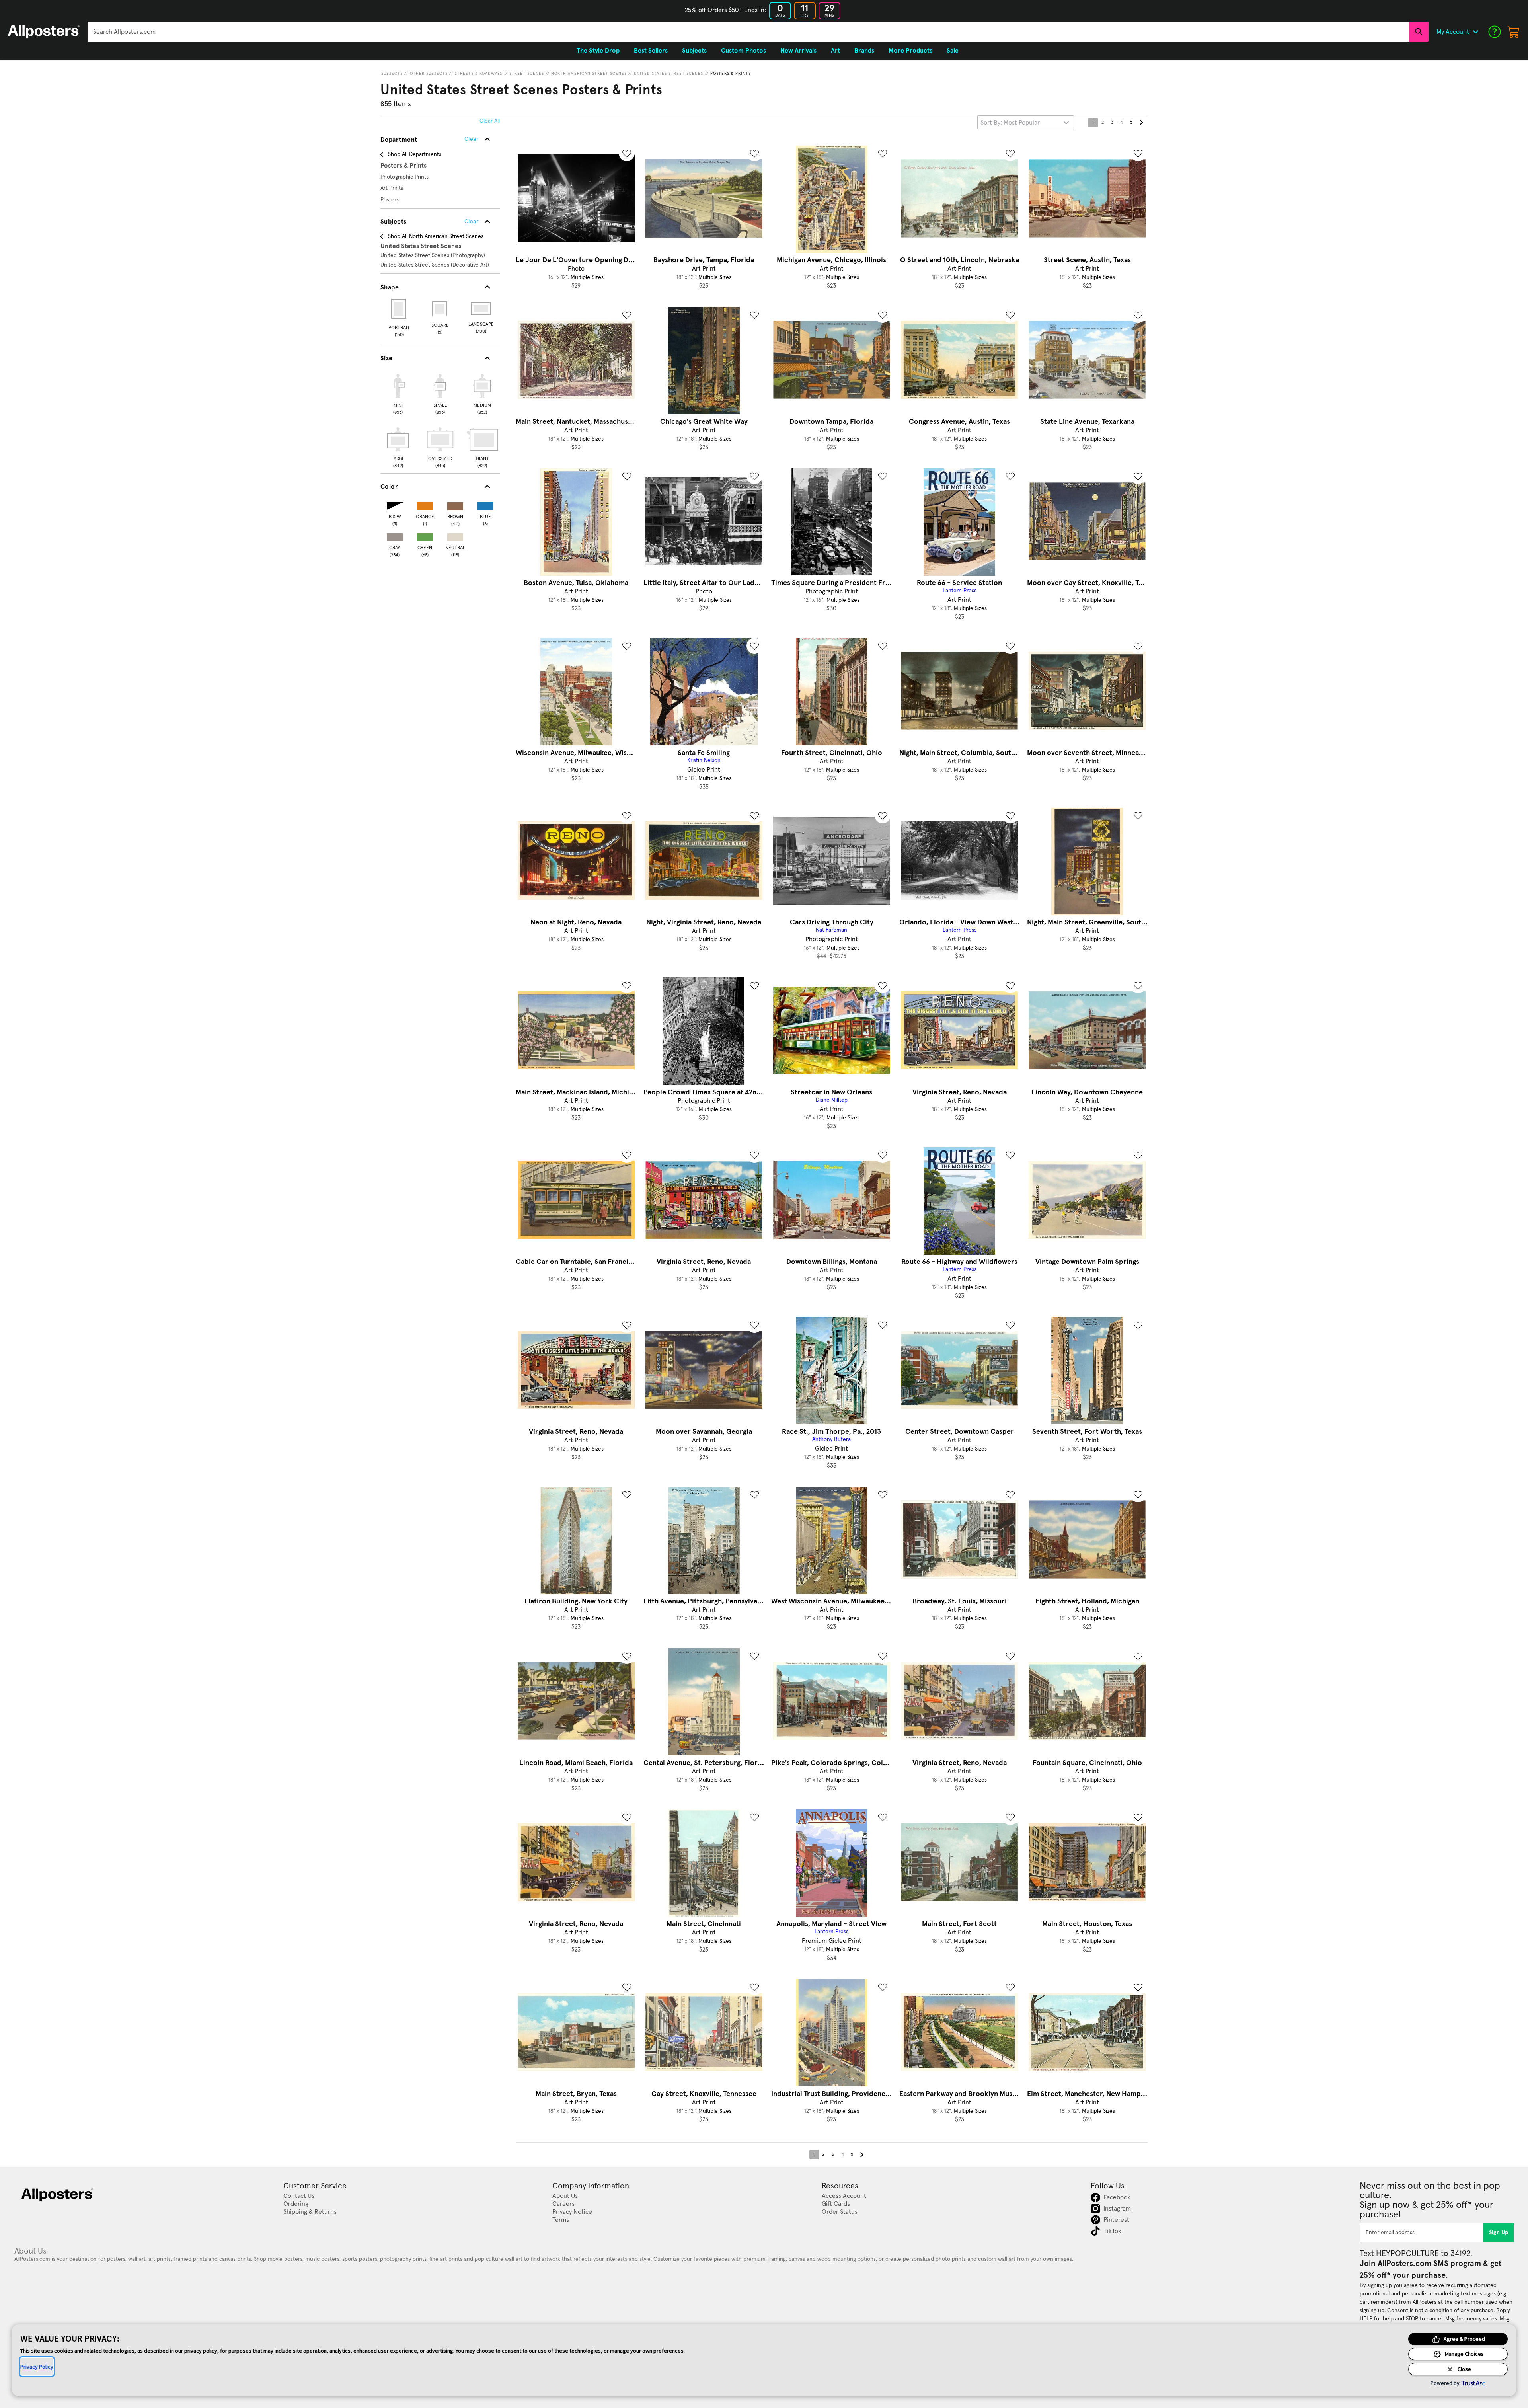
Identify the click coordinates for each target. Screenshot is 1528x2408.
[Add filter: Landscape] (481, 309)
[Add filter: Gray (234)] (395, 535)
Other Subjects (429, 74)
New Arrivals (798, 51)
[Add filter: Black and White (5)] (395, 504)
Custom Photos (744, 51)
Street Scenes (527, 74)
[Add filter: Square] (440, 309)
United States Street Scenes (668, 74)
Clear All (490, 121)
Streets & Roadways (478, 74)
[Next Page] (1141, 123)
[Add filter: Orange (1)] (425, 504)
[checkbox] (398, 393)
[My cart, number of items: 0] (1514, 32)
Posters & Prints (731, 74)
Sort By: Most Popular (1010, 123)
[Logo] (44, 32)
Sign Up (1499, 2233)
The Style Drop (598, 51)
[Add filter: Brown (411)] (455, 504)
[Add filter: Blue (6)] (485, 504)
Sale (953, 51)
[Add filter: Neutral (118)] (455, 535)
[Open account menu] (1475, 32)
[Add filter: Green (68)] (425, 535)
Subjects (392, 74)
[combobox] (748, 32)
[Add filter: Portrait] (399, 309)
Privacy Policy (37, 2367)
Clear (471, 222)
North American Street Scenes (589, 74)
